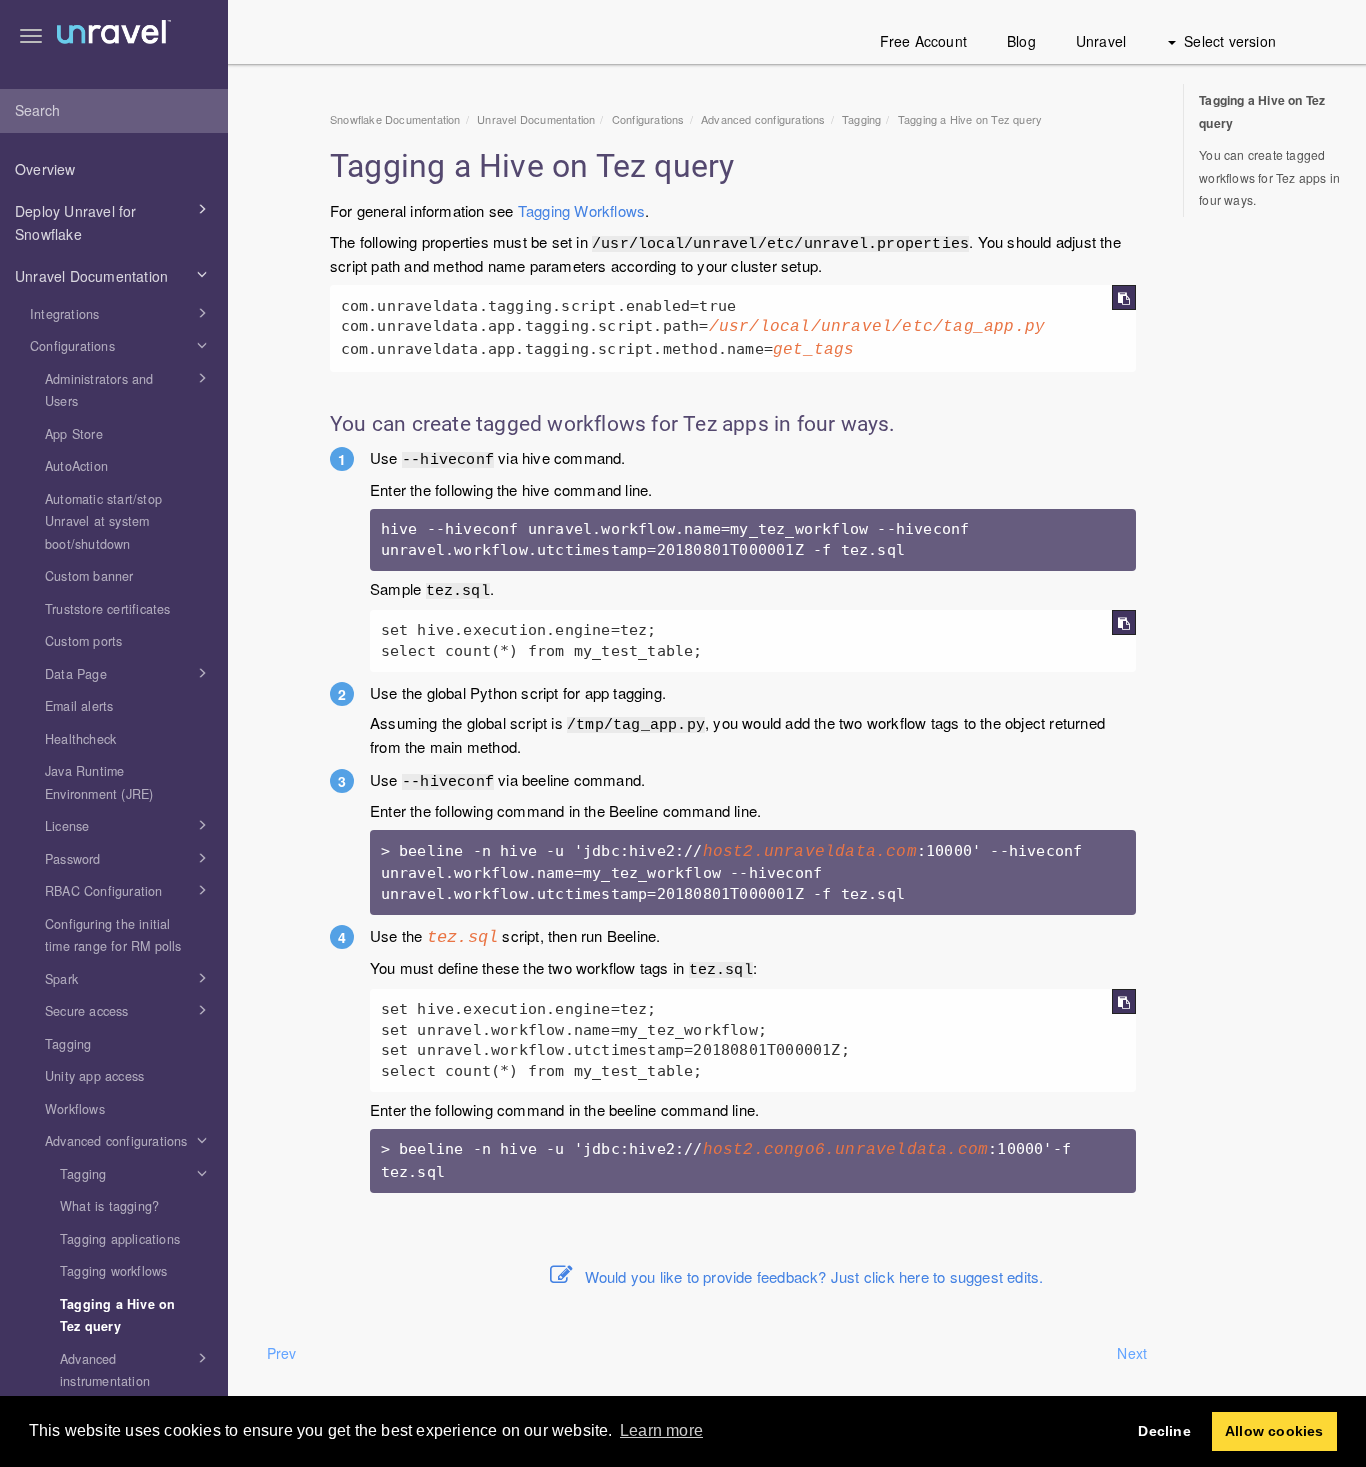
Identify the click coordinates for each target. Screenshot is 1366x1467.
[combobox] (114, 111)
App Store (74, 434)
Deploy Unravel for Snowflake (76, 222)
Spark (61, 979)
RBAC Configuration (104, 891)
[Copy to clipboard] (1124, 297)
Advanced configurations (116, 1141)
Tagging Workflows (581, 210)
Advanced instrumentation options (105, 1381)
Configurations (72, 346)
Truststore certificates (108, 609)
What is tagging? (109, 1206)
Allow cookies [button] (1274, 1431)
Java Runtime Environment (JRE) (99, 782)
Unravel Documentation (91, 276)
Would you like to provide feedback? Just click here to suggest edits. (814, 1276)
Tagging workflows (113, 1271)
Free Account (923, 41)
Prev (282, 1353)
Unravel (1101, 41)
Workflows (75, 1109)
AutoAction (76, 466)
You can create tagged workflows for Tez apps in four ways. (1269, 177)
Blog (1021, 41)
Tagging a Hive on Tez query (117, 1315)
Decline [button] (1164, 1431)
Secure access (87, 1011)
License (67, 826)
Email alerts (79, 706)
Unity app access (94, 1076)
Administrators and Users (99, 390)
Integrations (64, 314)
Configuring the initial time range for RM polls (113, 935)
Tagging (68, 1044)
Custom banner (89, 576)
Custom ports (83, 641)
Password (73, 859)
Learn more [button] (661, 1430)
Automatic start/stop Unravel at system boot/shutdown (103, 521)
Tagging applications (120, 1239)
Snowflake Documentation (395, 119)
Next (1132, 1353)
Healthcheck (80, 739)
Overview (45, 169)
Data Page (76, 674)
